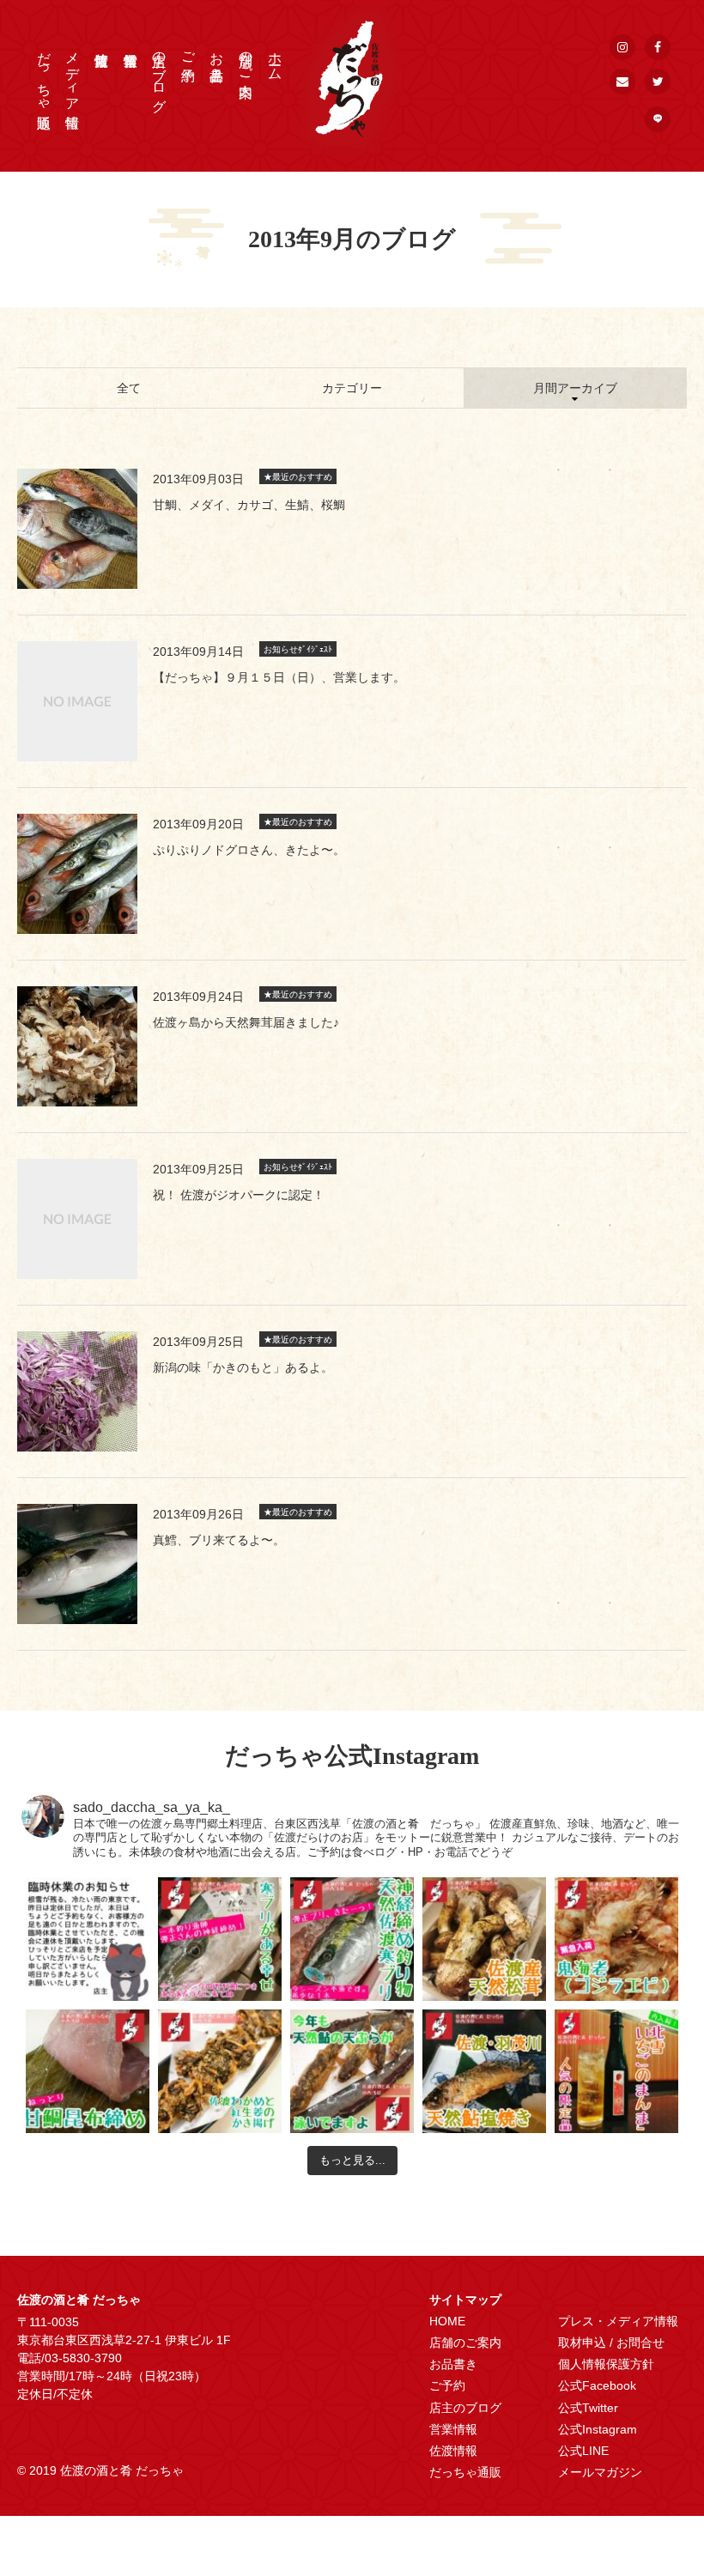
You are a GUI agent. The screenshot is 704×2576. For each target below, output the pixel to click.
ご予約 (188, 51)
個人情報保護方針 (606, 2364)
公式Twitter (588, 2408)
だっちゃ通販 (44, 74)
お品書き (217, 58)
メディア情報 (73, 74)
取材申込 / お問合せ (611, 2343)
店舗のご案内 (246, 58)
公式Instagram (598, 2429)
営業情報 (453, 2429)
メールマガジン (600, 2472)
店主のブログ (159, 74)
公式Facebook (597, 2385)
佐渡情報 (453, 2451)
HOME (447, 2321)
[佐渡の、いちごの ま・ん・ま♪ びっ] (616, 2071)
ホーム (275, 58)
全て (129, 388)
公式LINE (583, 2451)
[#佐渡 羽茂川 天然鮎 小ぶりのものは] (484, 2071)
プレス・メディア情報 (618, 2321)
